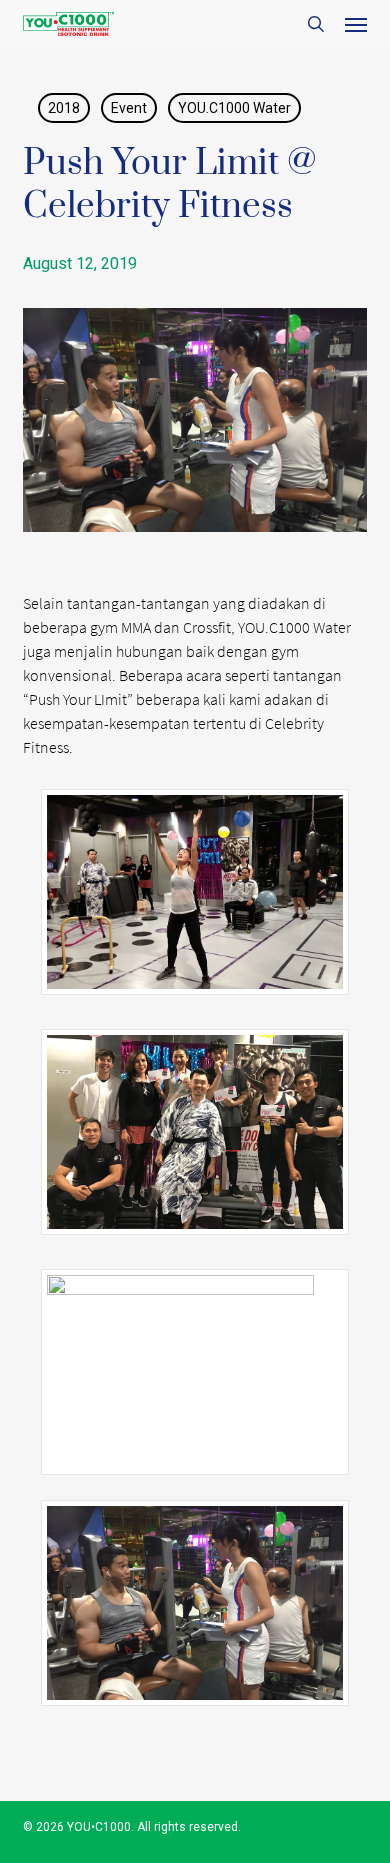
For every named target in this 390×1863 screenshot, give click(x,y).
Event (129, 108)
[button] (356, 24)
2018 (64, 108)
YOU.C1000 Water (234, 108)
